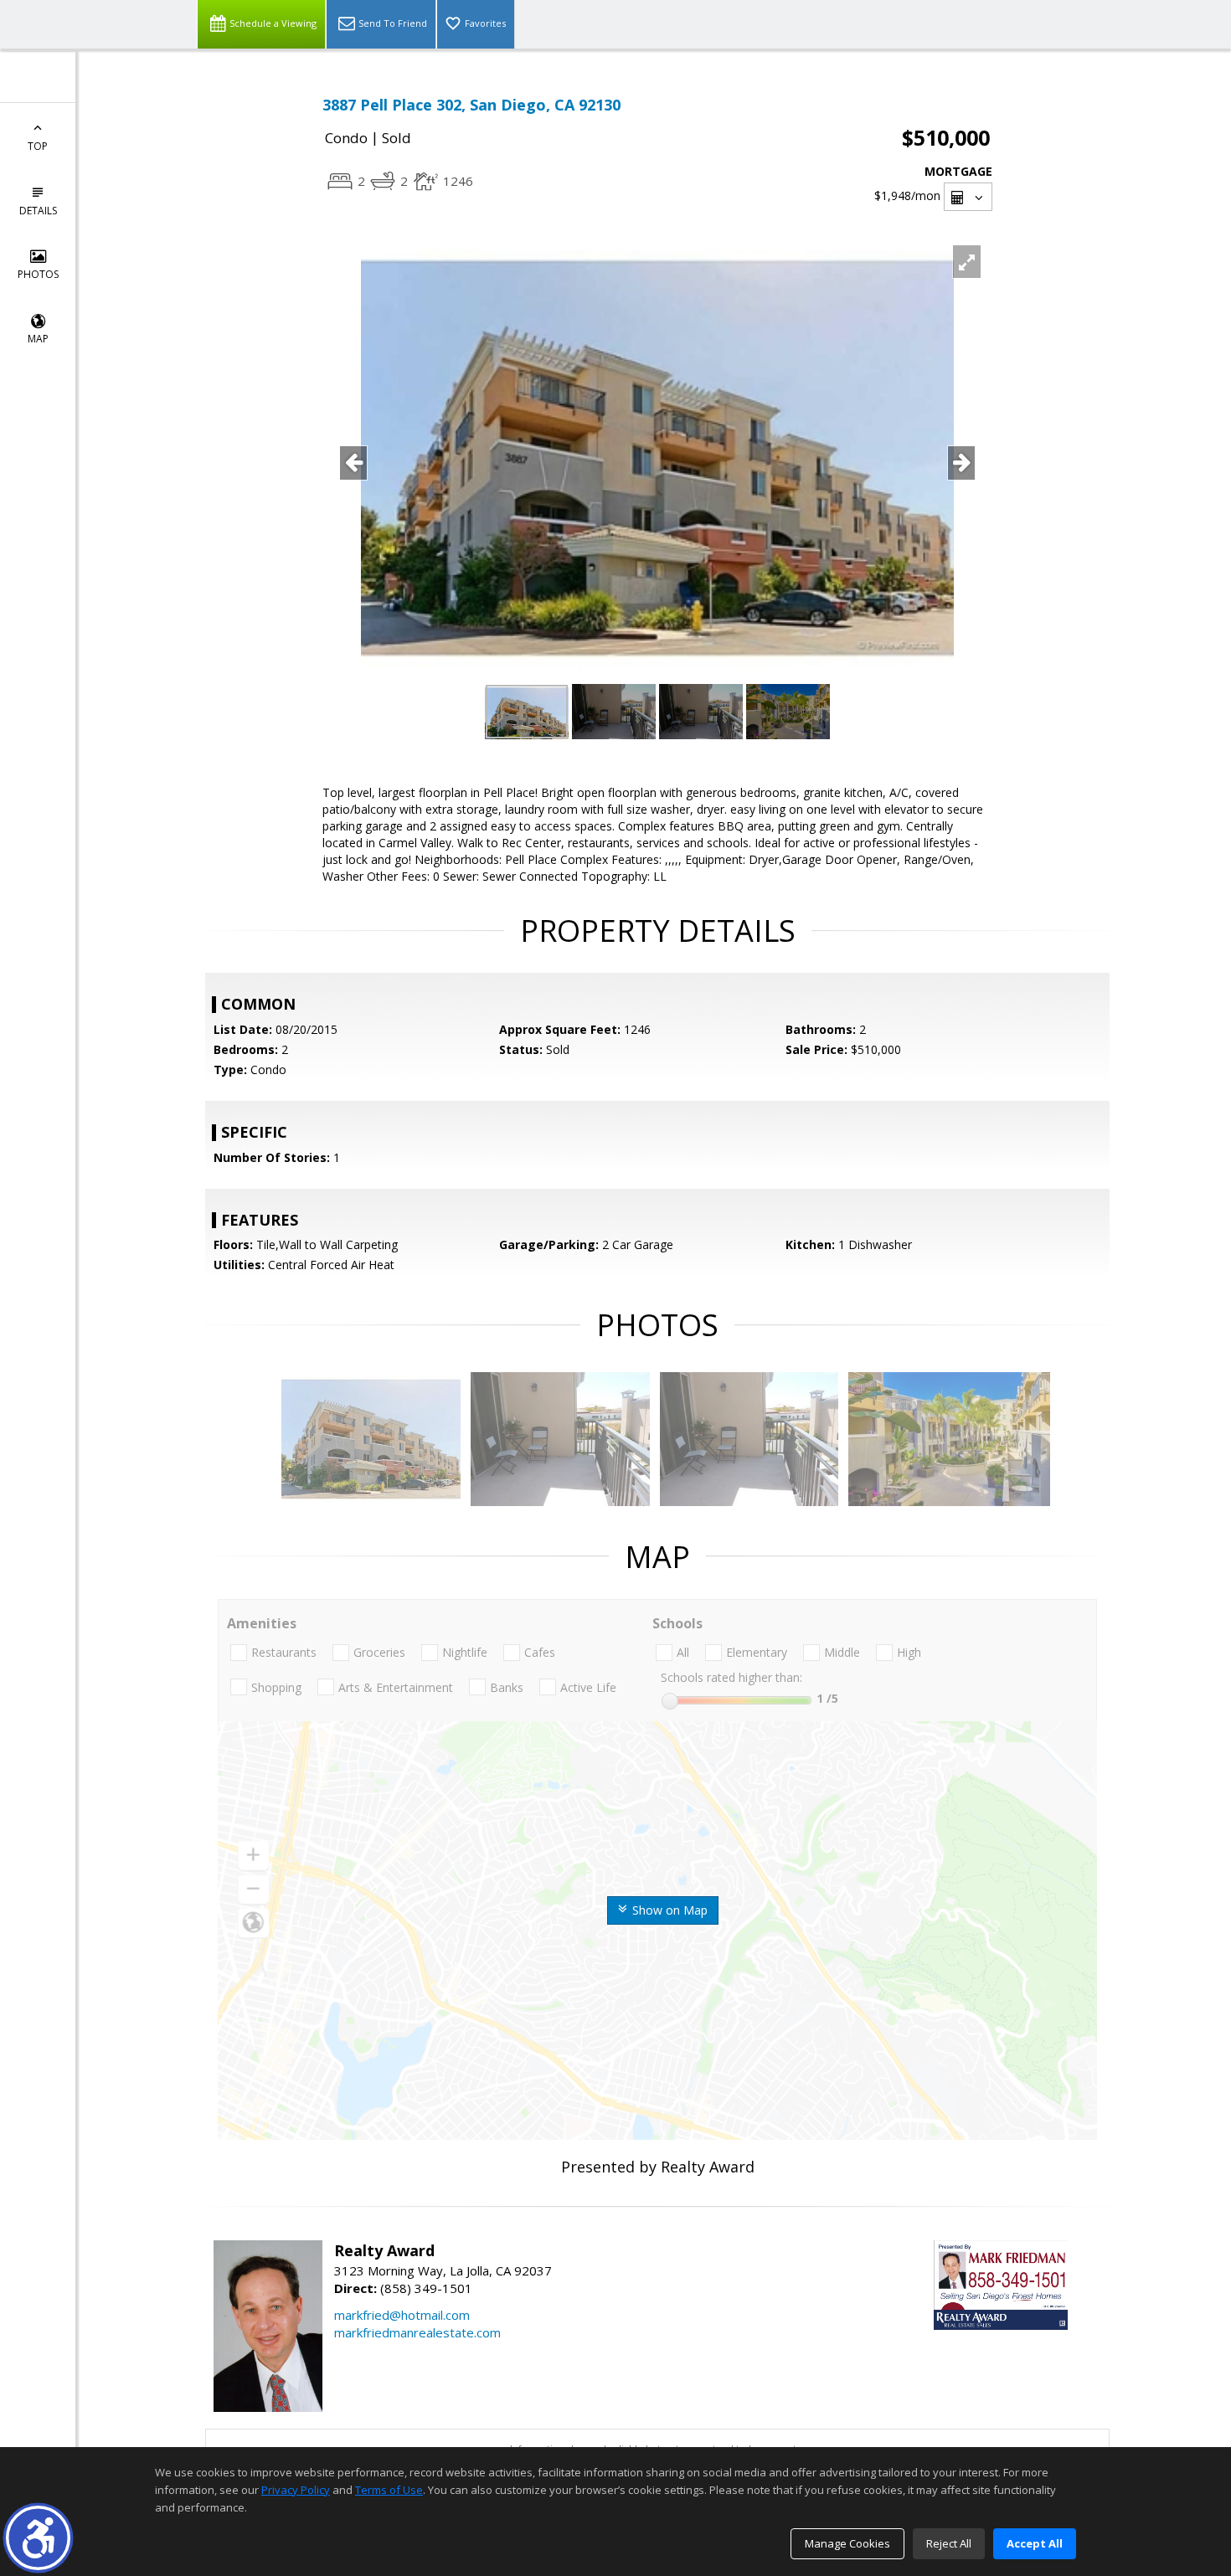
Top (38, 146)
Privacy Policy (296, 2490)
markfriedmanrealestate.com (417, 2332)
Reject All (949, 2543)
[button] (38, 2538)
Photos (38, 274)
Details (38, 211)
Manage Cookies (847, 2543)
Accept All (1035, 2543)
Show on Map (668, 1910)
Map (38, 339)
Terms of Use (389, 2490)
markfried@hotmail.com (402, 2315)
